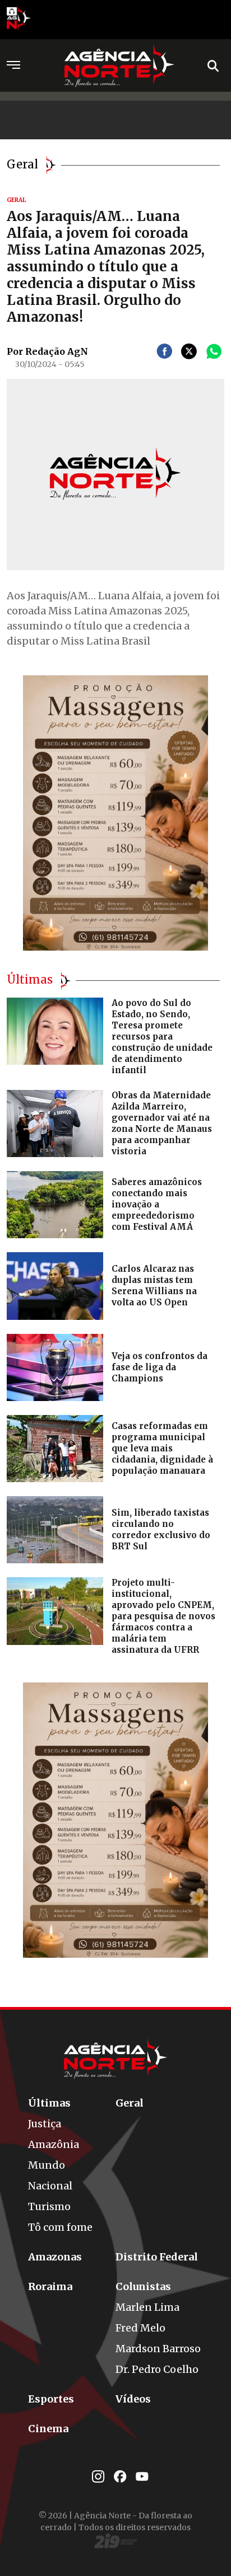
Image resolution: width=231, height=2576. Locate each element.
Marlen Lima (147, 2307)
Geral (130, 2103)
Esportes (51, 2399)
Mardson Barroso (158, 2349)
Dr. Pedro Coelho (157, 2369)
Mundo (47, 2165)
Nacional (50, 2186)
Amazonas (55, 2257)
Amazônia (54, 2144)
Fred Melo (140, 2328)
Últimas (49, 2103)
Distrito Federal (157, 2257)
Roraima (50, 2286)
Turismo (49, 2206)
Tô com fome (60, 2227)
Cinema (48, 2429)
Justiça (45, 2124)
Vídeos (133, 2399)
